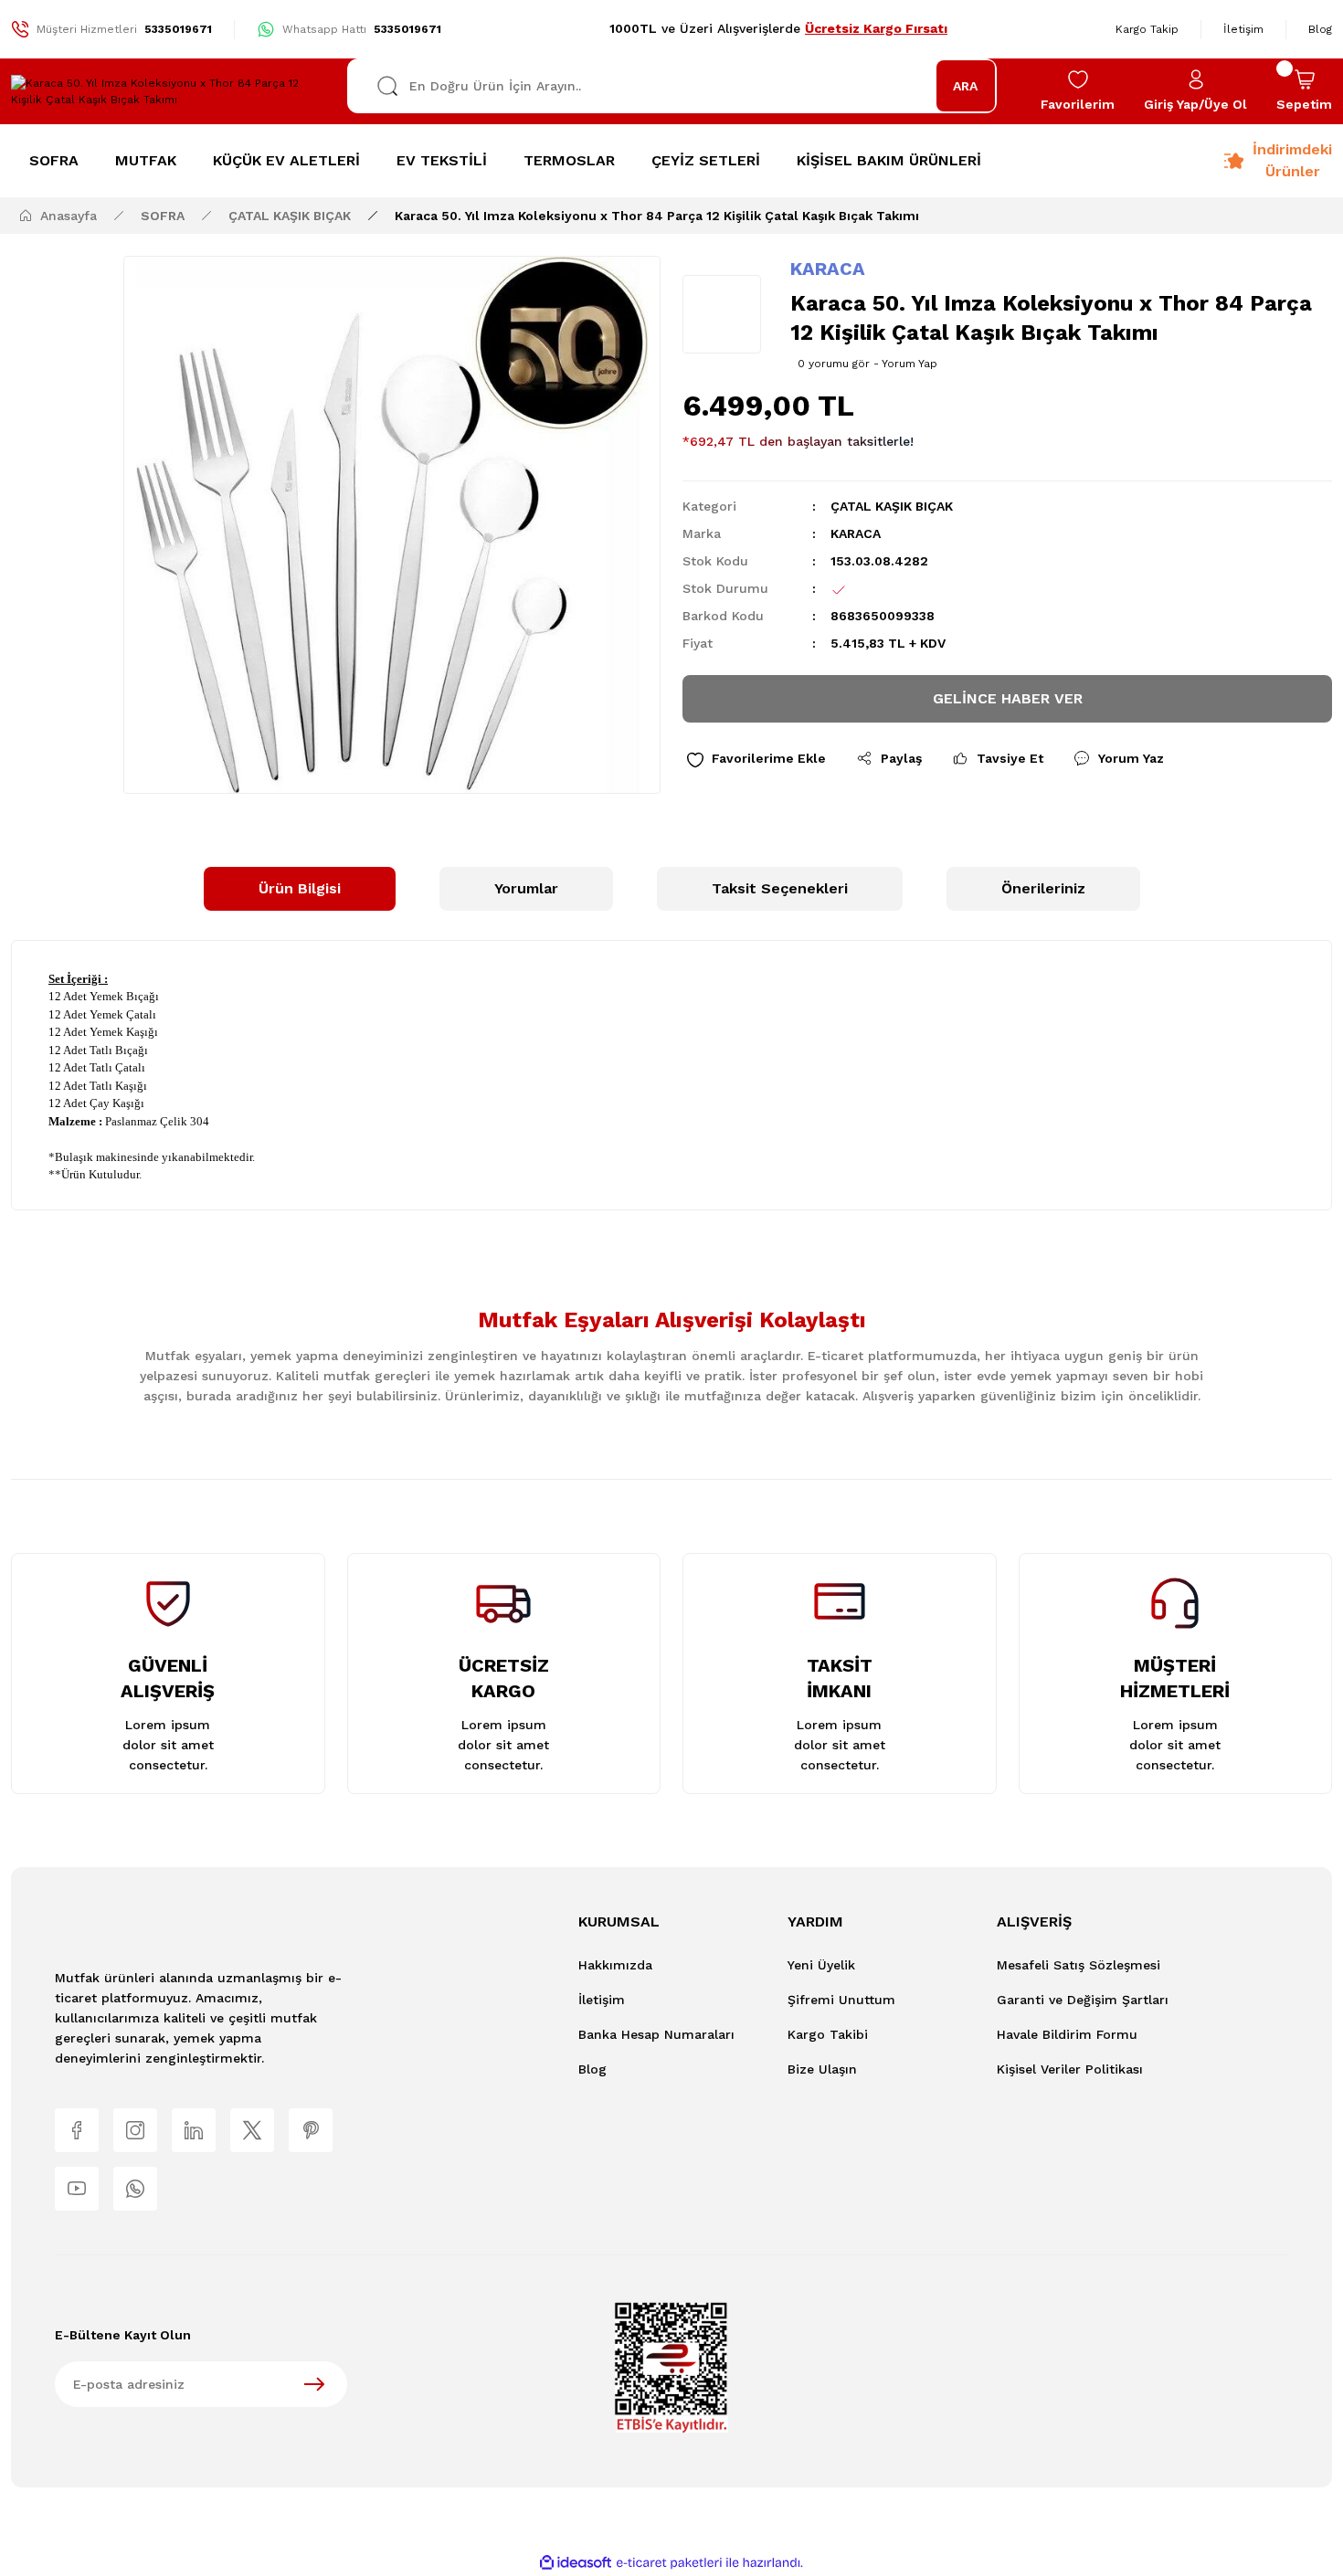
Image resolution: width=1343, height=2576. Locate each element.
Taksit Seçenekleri (780, 888)
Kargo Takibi (828, 2034)
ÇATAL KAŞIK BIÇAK (892, 506)
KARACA (828, 269)
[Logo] (168, 91)
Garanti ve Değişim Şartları (1083, 2000)
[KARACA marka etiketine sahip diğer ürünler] (722, 314)
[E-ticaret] (669, 2562)
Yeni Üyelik (821, 1965)
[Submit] (314, 2384)
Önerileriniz (1043, 888)
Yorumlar (526, 888)
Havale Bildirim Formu (1067, 2034)
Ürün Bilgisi (300, 888)
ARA (965, 86)
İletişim (602, 2000)
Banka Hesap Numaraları (656, 2034)
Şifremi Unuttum (841, 2000)
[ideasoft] (576, 2563)
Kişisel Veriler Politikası (1070, 2069)
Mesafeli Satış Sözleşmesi (1079, 1965)
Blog (592, 2069)
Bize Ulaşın (822, 2069)
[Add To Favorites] (756, 759)
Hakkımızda (615, 1965)
